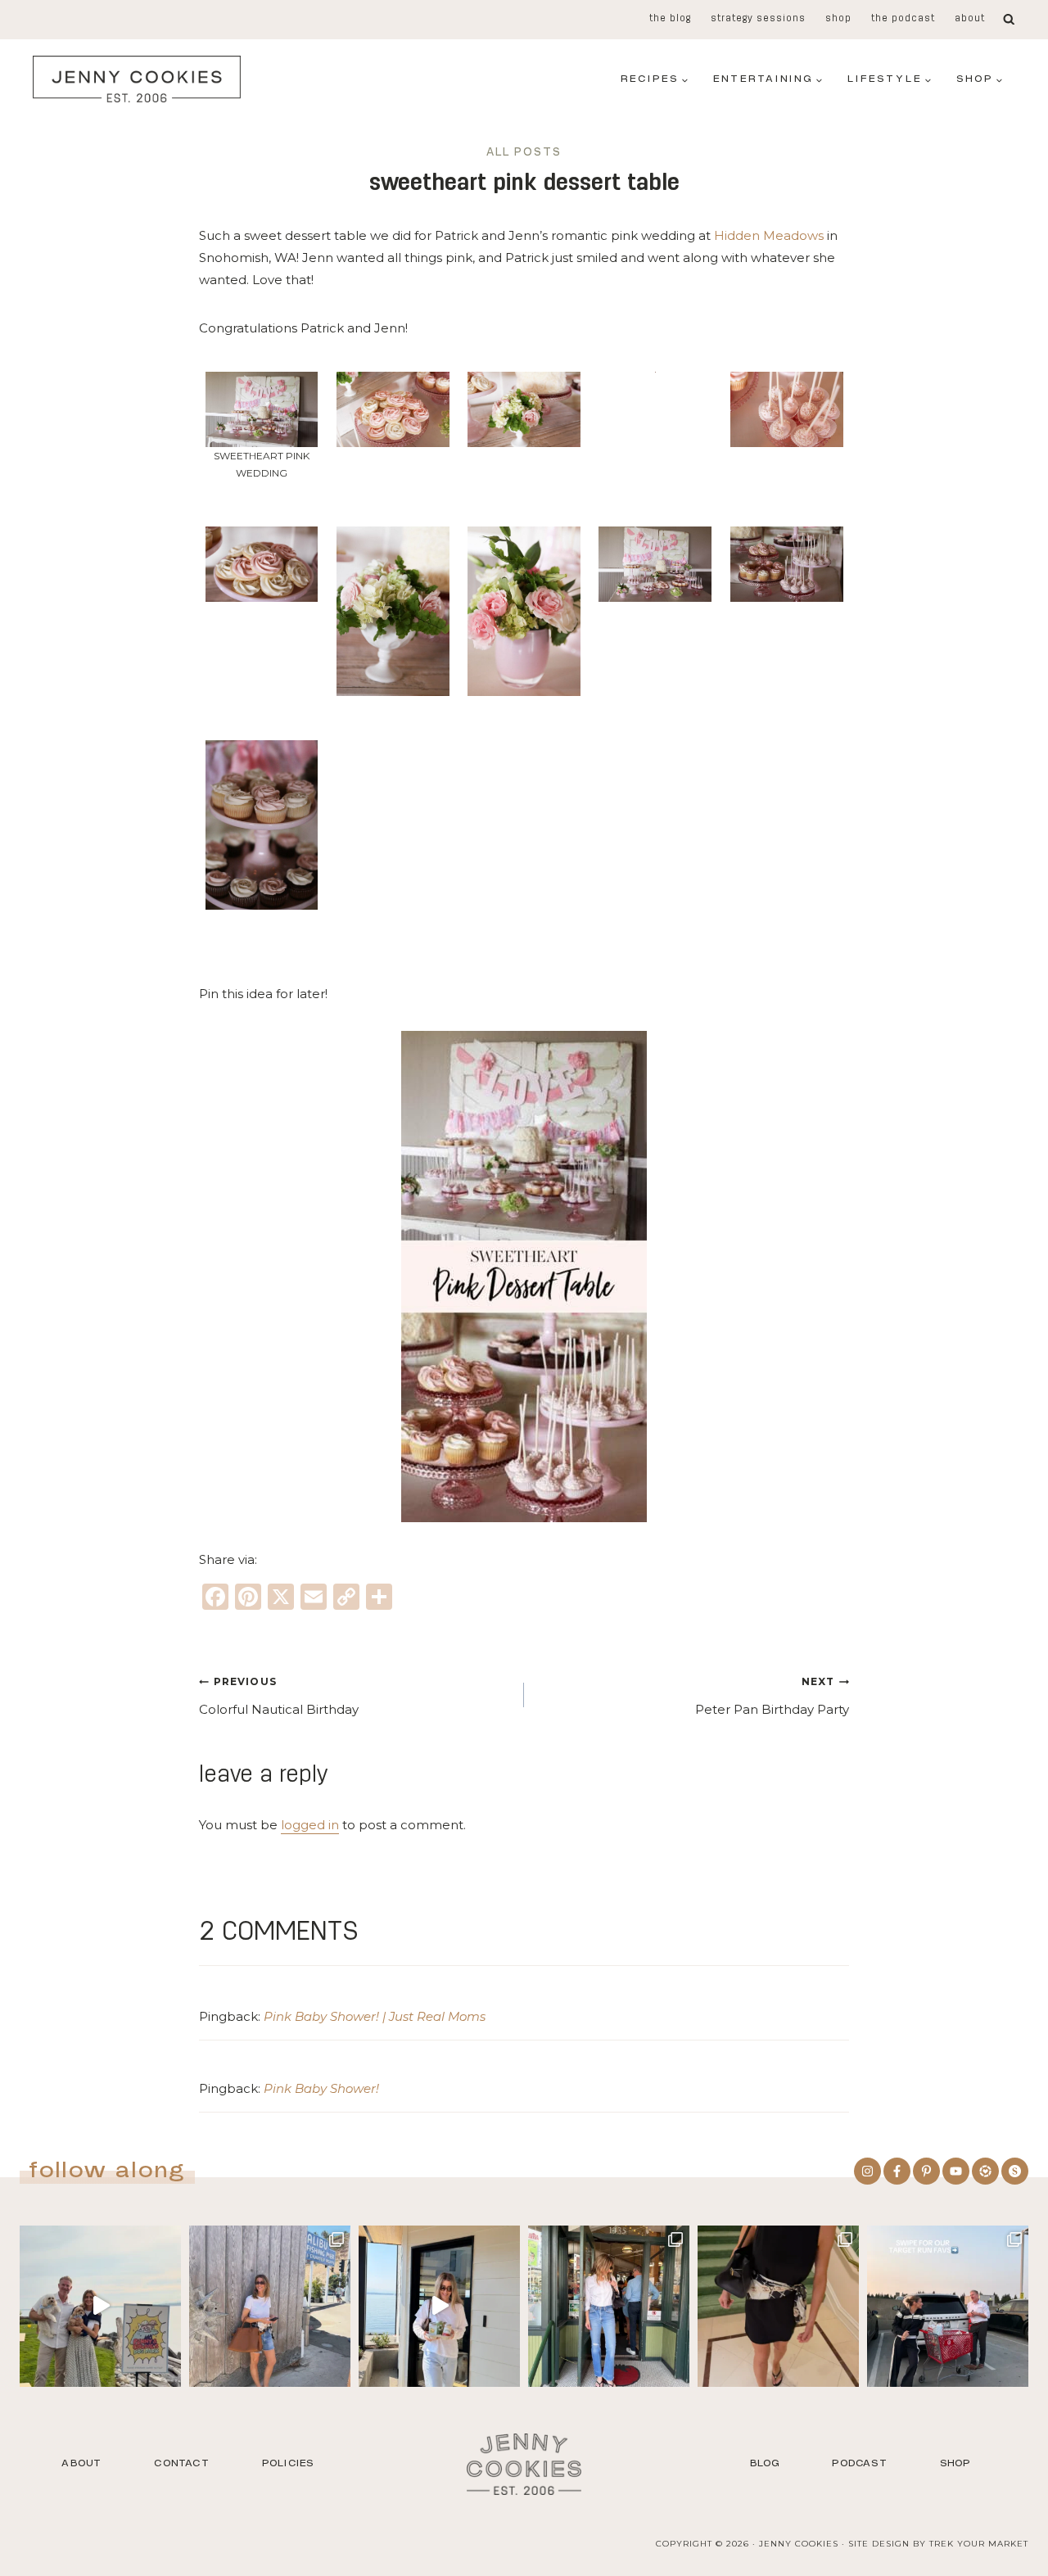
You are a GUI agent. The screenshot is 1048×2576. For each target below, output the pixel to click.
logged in (310, 1825)
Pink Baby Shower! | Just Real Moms (375, 2016)
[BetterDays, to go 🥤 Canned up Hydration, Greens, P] (439, 2306)
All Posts (524, 153)
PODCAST (859, 2463)
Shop (838, 19)
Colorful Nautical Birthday (279, 1696)
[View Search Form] (1009, 20)
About (970, 19)
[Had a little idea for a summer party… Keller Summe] (100, 2306)
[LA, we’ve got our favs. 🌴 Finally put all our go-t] (270, 2306)
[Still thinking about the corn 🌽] (609, 2306)
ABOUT (81, 2463)
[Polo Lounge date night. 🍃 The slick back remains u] (778, 2306)
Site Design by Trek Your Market (938, 2544)
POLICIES (288, 2463)
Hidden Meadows (769, 235)
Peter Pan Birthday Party (772, 1696)
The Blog (670, 19)
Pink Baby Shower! (321, 2088)
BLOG (765, 2463)
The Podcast (903, 19)
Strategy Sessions (758, 19)
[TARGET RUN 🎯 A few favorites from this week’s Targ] (948, 2306)
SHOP (955, 2463)
